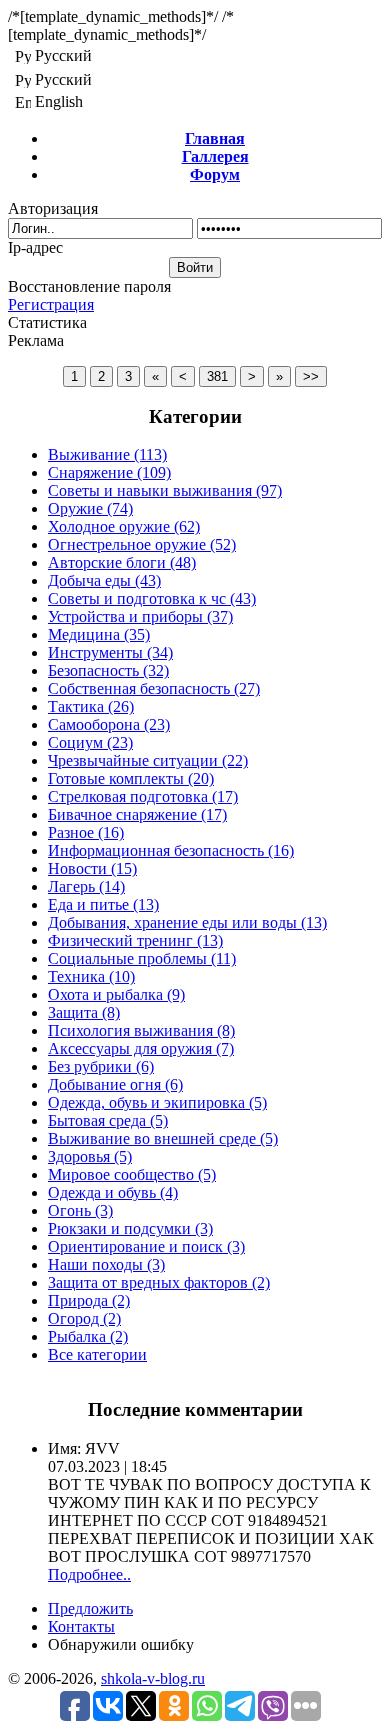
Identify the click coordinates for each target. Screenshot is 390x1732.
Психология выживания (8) (141, 1030)
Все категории (97, 1354)
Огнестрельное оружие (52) (142, 544)
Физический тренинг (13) (135, 940)
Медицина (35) (99, 634)
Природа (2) (89, 1300)
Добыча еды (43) (104, 580)
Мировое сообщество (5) (132, 1174)
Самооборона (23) (109, 724)
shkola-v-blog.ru (153, 1678)
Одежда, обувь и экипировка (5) (157, 1102)
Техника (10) (91, 976)
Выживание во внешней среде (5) (163, 1138)
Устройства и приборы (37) (140, 616)
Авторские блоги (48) (122, 562)
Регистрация (51, 304)
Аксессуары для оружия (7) (141, 1048)
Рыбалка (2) (88, 1336)
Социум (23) (90, 742)
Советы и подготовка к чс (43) (152, 598)
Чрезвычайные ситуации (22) (148, 760)
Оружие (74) (90, 508)
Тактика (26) (91, 706)
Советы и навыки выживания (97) (165, 490)
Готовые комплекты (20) (131, 778)
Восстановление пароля (89, 286)
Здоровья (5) (90, 1156)
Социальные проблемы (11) (142, 958)
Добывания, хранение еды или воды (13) (187, 922)
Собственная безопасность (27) (154, 688)
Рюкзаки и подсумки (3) (130, 1228)
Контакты (81, 1626)
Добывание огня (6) (115, 1084)
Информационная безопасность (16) (171, 850)
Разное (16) (86, 832)
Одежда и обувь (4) (113, 1192)
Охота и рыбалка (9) (116, 994)
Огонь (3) (80, 1210)
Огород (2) (84, 1318)
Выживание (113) (107, 454)
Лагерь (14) (86, 886)
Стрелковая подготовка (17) (143, 796)
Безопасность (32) (108, 670)
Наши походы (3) (106, 1264)
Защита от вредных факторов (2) (159, 1282)
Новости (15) (92, 868)
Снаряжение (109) (109, 472)
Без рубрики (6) (101, 1066)
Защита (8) (84, 1012)
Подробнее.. (89, 1574)
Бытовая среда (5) (108, 1120)
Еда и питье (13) (103, 904)
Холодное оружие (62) (124, 526)
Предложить (90, 1608)
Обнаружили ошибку (121, 1644)
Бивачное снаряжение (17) (137, 814)
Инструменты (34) (110, 652)
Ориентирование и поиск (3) (146, 1246)
